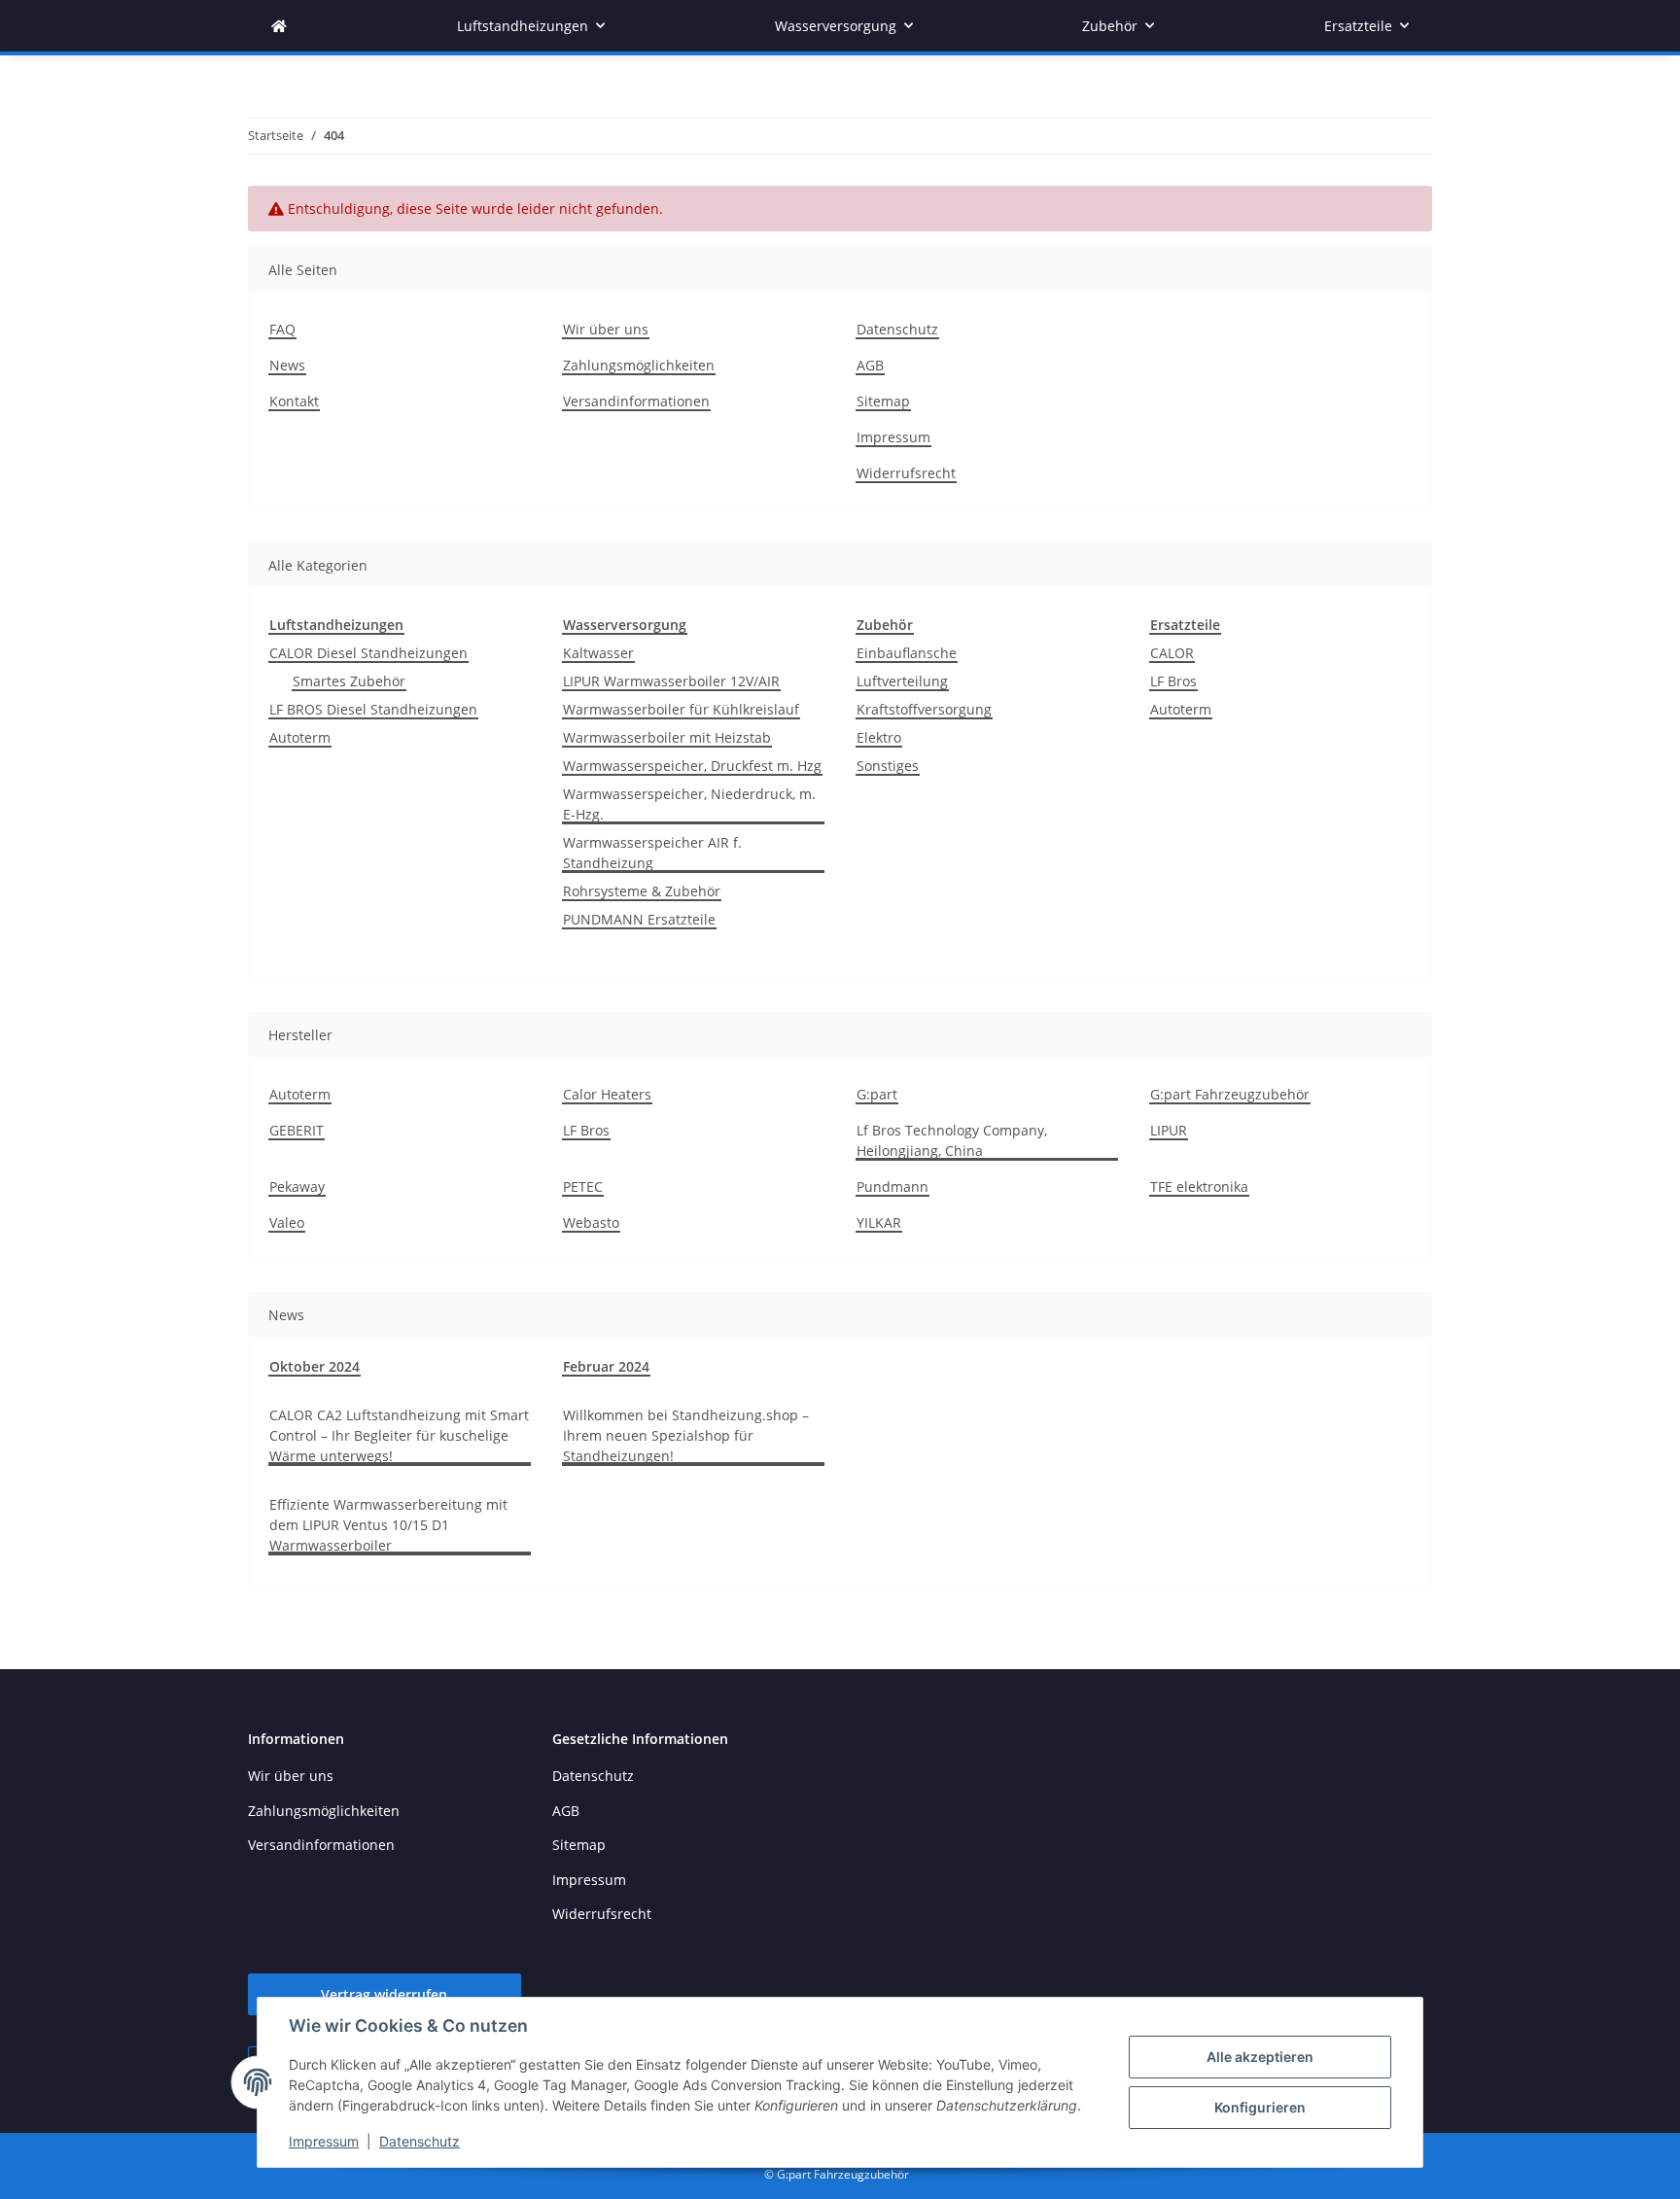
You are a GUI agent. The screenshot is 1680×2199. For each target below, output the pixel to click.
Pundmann (892, 1187)
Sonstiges (888, 766)
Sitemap (883, 401)
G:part (877, 1094)
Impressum (324, 2141)
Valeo (287, 1222)
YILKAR (879, 1222)
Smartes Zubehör (349, 681)
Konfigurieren (1260, 2107)
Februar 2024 (606, 1366)
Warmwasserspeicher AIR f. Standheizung (652, 853)
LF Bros (1173, 681)
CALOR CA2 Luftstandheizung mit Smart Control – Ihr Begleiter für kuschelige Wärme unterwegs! (399, 1435)
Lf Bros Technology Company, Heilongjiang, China (952, 1140)
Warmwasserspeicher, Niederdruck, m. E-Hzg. (689, 804)
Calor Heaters (607, 1094)
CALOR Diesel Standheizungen (368, 653)
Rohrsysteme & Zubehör (642, 891)
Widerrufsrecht (906, 473)
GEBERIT (297, 1130)
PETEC (583, 1187)
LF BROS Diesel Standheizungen (373, 709)
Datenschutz (420, 2141)
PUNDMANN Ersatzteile (639, 919)
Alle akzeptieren (1260, 2057)
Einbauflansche (907, 653)
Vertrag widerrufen (384, 1994)
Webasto (591, 1222)
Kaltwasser (598, 653)
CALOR (1172, 653)
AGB (870, 365)
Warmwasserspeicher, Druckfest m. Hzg (692, 766)
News (287, 365)
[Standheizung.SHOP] (279, 26)
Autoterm (300, 737)
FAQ (282, 329)
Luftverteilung (902, 681)
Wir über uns (606, 329)
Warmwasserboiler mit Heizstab (667, 737)
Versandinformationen (636, 401)
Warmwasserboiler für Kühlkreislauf (681, 709)
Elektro (879, 737)
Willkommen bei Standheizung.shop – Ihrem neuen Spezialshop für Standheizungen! (686, 1435)
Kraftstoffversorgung (924, 709)
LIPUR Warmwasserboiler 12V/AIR (671, 681)
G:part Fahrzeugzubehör (1230, 1094)
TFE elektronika (1199, 1187)
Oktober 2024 (315, 1366)
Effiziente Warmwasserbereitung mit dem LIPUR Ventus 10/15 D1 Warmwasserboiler (388, 1525)
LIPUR (1169, 1130)
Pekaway (297, 1187)
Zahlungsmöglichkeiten (639, 365)
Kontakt (294, 401)
